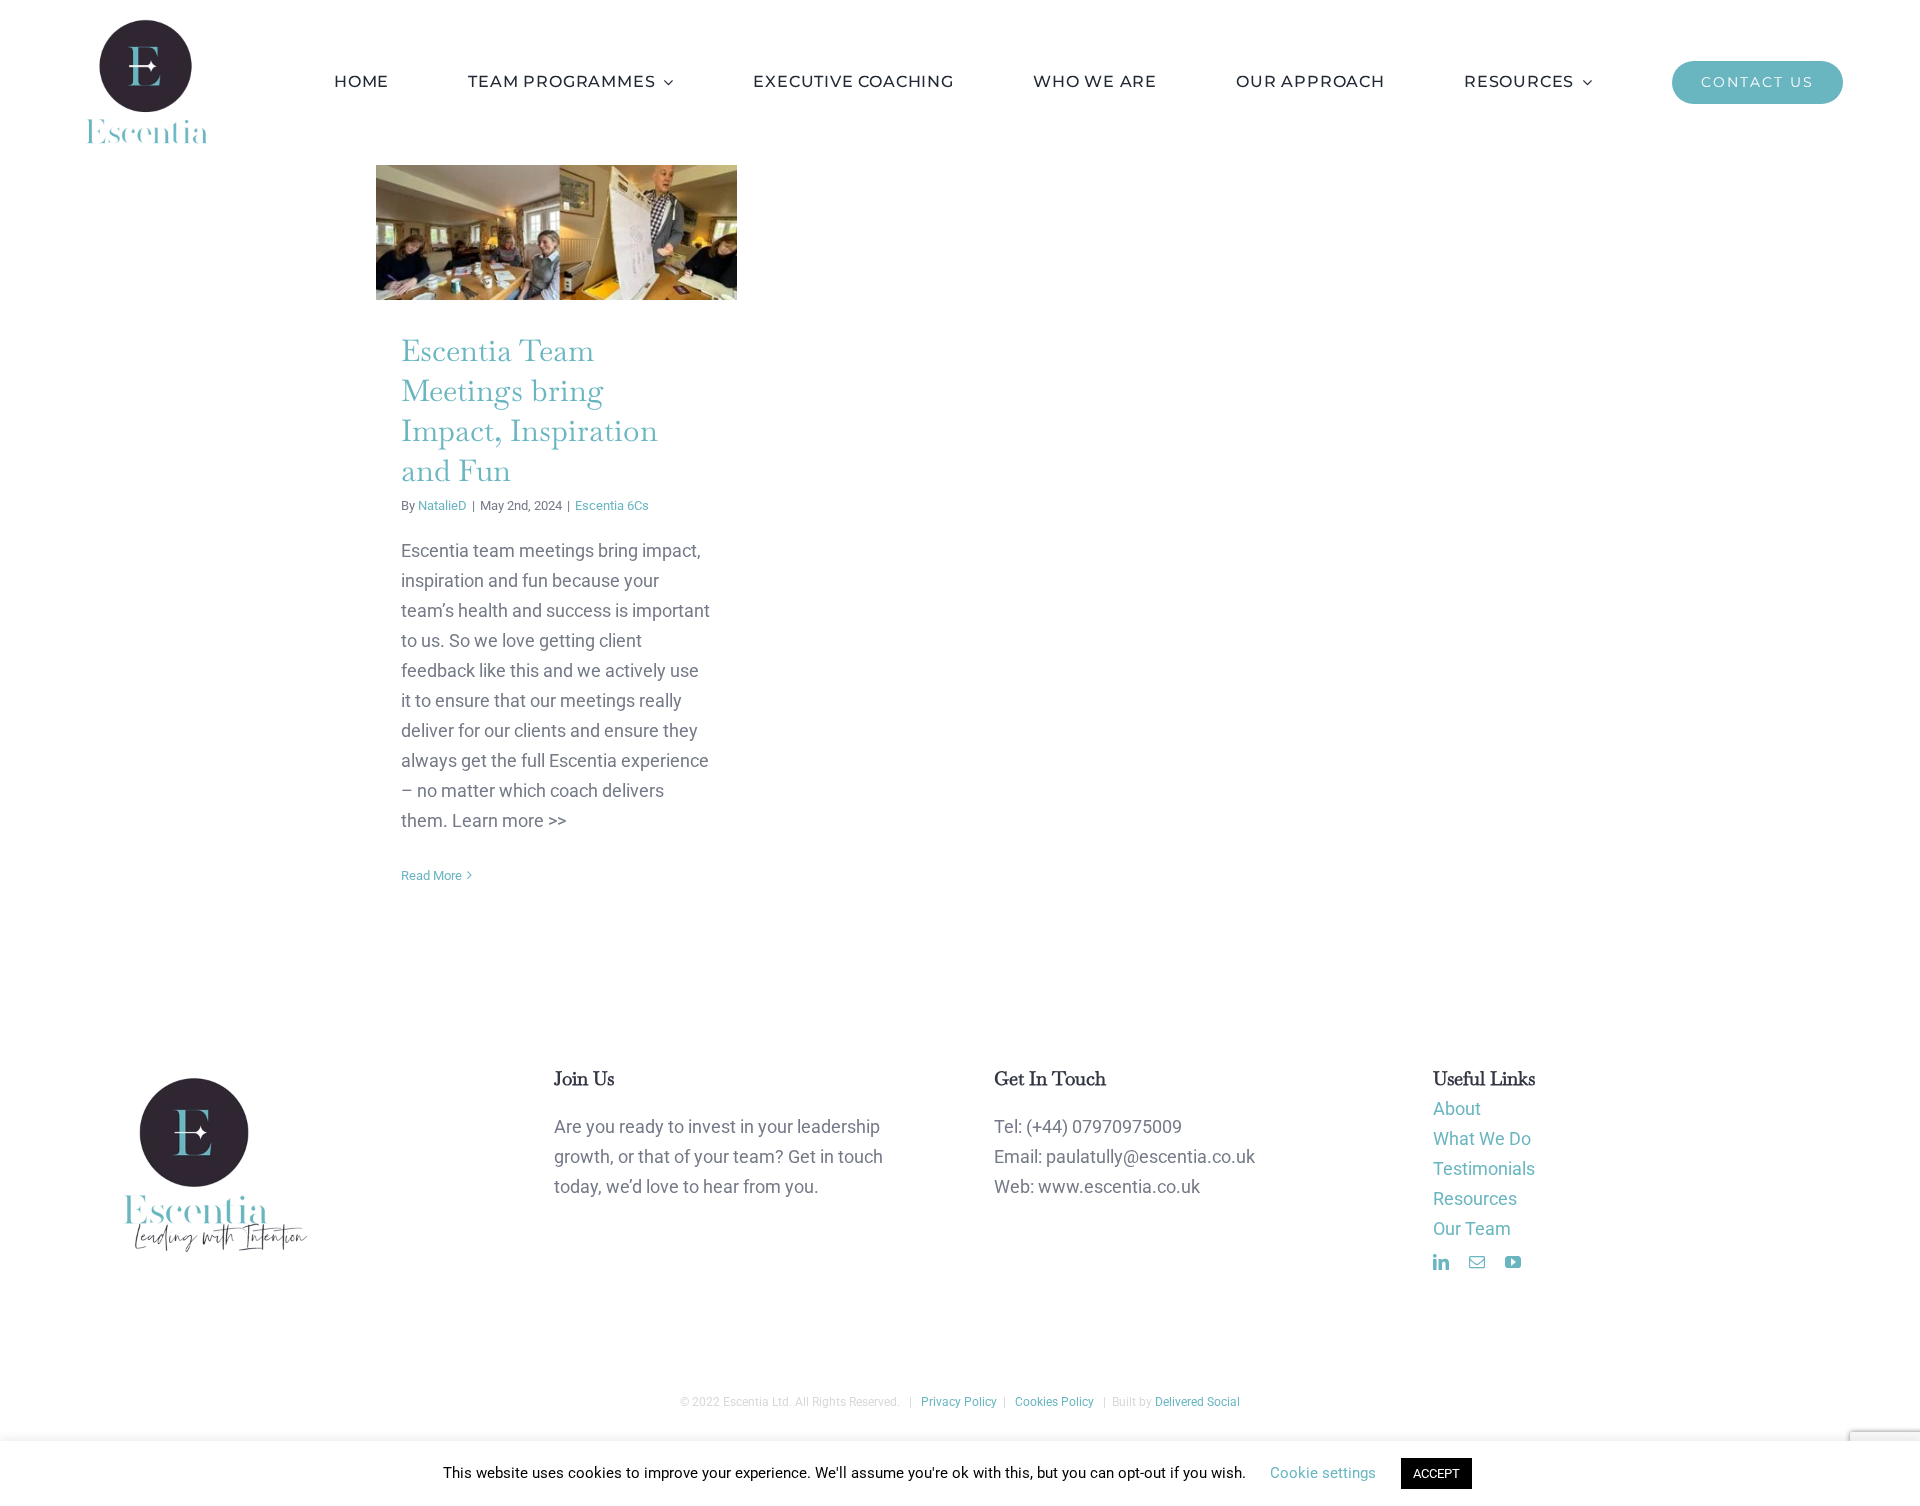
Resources (1475, 1198)
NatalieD (442, 505)
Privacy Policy (957, 1402)
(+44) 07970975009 (1104, 1126)
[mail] (1477, 1262)
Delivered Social (1197, 1402)
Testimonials (1484, 1168)
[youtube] (1513, 1262)
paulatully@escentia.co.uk (1150, 1156)
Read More (431, 875)
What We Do (1482, 1138)
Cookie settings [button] (1323, 1473)
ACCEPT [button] (1436, 1473)
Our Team (1472, 1228)
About (1457, 1108)
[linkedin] (1441, 1262)
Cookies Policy (1053, 1402)
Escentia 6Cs (612, 505)
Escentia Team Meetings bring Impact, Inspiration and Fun (556, 232)
